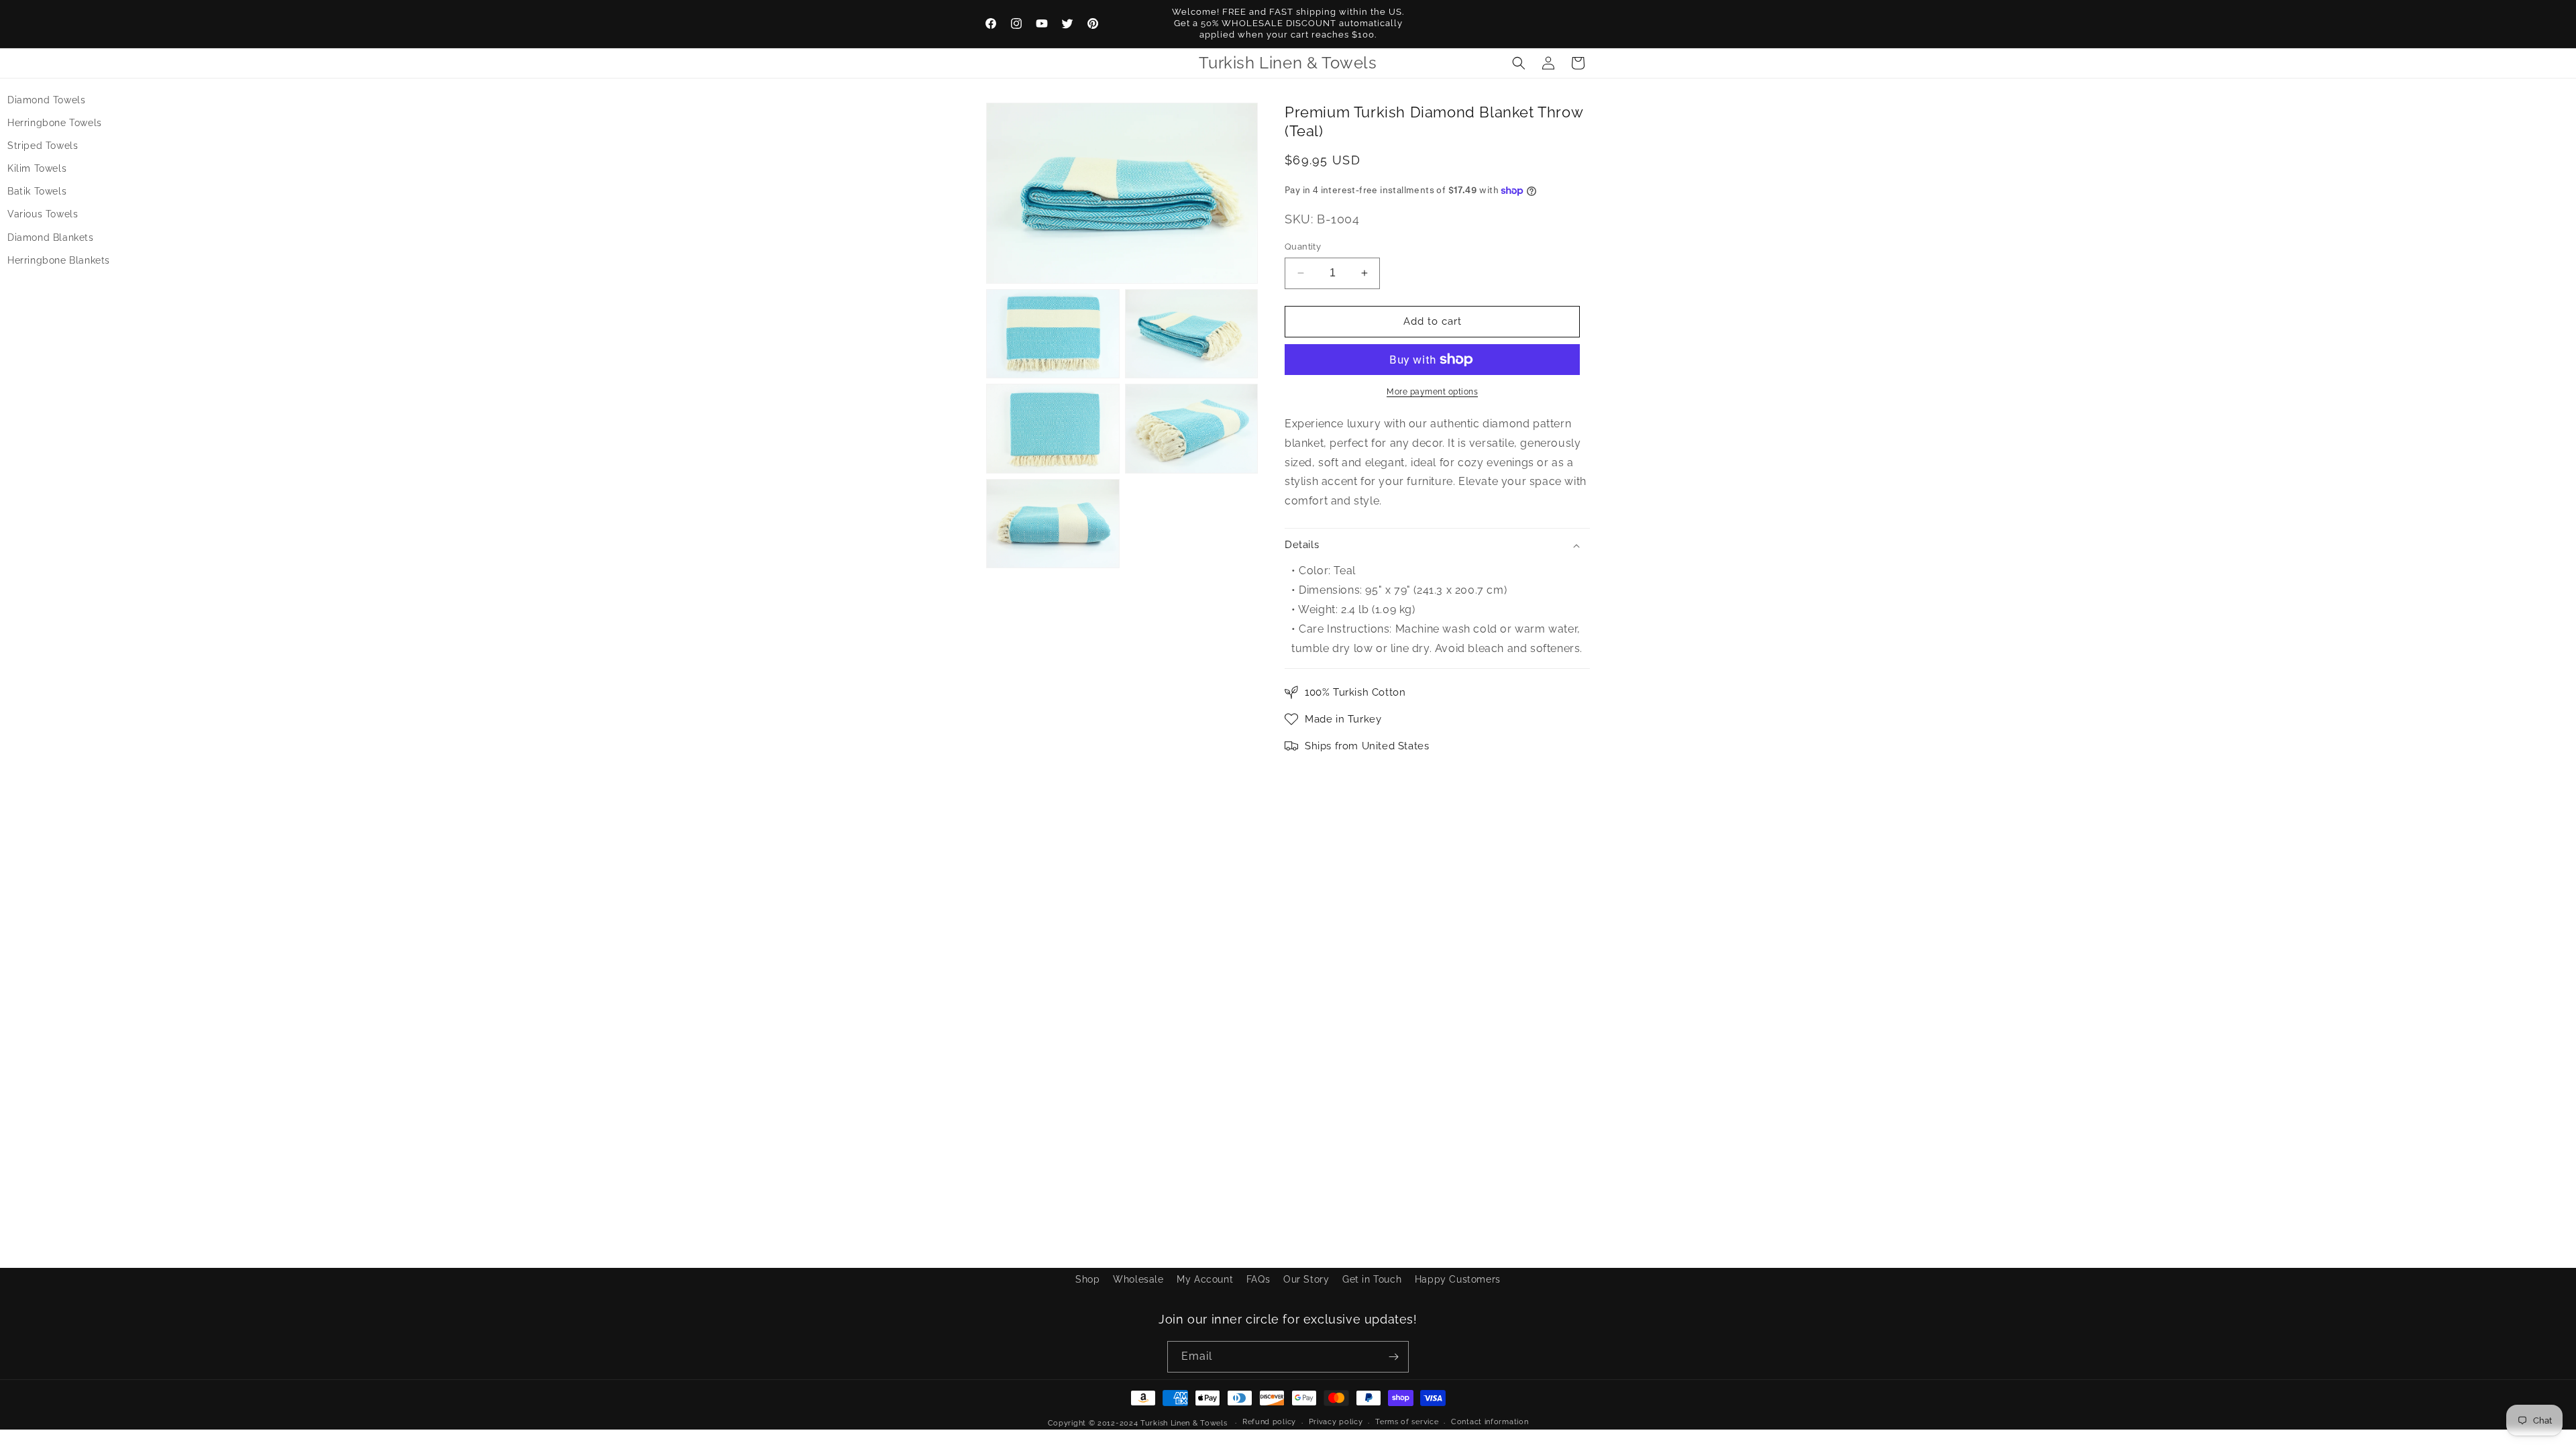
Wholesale (1138, 1279)
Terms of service (1407, 1422)
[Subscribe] (1393, 1357)
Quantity (1303, 247)
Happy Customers (1458, 1279)
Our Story (1306, 1279)
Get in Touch (1372, 1279)
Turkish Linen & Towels (1184, 1423)
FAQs (1258, 1279)
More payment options (1432, 392)
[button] (1519, 63)
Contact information (1490, 1422)
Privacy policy (1336, 1422)
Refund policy (1269, 1422)
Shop (1087, 1279)
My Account (1205, 1279)
